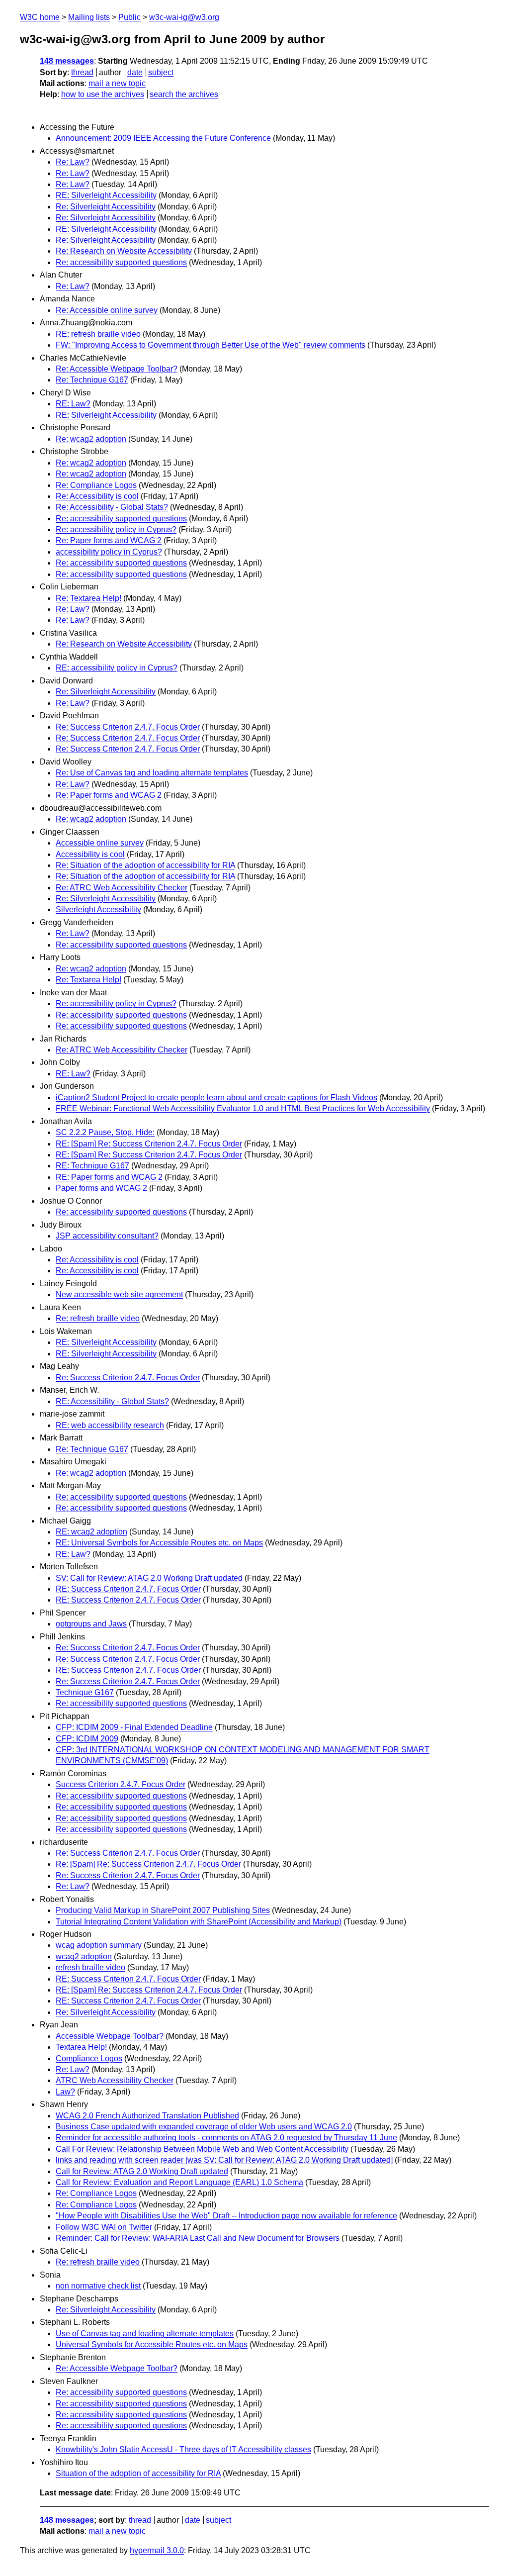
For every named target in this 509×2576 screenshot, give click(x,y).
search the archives (184, 94)
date (135, 72)
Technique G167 (85, 1692)
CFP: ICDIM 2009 (87, 1739)
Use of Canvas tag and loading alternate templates (145, 2334)
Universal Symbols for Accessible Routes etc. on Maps (152, 2344)
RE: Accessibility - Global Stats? (112, 1401)
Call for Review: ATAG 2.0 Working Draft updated (142, 2171)
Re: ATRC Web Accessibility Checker (122, 888)
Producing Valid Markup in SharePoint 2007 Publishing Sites (163, 1910)
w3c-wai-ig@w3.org (184, 17)
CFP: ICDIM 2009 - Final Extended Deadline (134, 1727)
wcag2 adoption (84, 1956)
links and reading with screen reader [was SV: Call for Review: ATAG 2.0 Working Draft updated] (224, 2160)
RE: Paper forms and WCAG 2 (109, 1177)
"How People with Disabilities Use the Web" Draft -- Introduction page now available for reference (226, 2216)
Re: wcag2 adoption (91, 439)
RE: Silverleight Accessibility (106, 195)
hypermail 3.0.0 (157, 2550)
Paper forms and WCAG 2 (101, 1188)
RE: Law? (73, 404)
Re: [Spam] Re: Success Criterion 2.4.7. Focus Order (148, 1864)
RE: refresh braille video (98, 334)
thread (82, 72)
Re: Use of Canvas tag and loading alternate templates (152, 773)
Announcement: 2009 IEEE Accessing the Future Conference (163, 138)
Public (129, 17)
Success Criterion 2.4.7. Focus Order (121, 1784)
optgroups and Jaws (91, 1624)
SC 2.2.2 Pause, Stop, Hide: (105, 1132)
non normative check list (98, 2286)
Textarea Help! (81, 2047)
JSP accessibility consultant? (107, 1236)
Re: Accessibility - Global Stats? (112, 507)
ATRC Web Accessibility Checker (115, 2080)
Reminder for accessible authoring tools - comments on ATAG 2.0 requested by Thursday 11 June (226, 2138)
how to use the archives (103, 94)
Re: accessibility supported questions (121, 262)
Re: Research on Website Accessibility (124, 251)
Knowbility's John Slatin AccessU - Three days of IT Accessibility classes (183, 2449)
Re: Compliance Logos (96, 485)
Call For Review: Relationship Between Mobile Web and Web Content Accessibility (202, 2149)
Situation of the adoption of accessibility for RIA (138, 2473)
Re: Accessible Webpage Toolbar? (117, 369)
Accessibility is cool (90, 854)
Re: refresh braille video (98, 1318)
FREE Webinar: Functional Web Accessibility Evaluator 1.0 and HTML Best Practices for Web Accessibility (243, 1108)
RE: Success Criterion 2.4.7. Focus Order (128, 1589)
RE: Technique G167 (92, 1166)
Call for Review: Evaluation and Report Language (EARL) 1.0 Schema (179, 2182)
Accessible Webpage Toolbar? (110, 2036)
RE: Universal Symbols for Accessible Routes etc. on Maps (159, 1543)
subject (161, 72)
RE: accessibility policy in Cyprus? (117, 668)
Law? (65, 2092)
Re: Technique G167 (92, 380)
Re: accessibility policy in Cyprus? (116, 529)
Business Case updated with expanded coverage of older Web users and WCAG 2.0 (204, 2127)
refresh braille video (90, 1967)
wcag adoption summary (99, 1945)
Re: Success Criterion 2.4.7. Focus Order (128, 727)
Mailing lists (89, 17)
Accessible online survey (100, 843)
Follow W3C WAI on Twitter (104, 2227)
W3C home (40, 17)
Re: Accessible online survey (107, 310)
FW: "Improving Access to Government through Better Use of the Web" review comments (211, 345)
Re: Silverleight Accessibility (106, 207)
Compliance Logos (89, 2058)
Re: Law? (73, 162)
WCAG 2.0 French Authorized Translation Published (147, 2116)
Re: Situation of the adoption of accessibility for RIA (145, 865)
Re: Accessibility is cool (97, 496)
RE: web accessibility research (110, 1425)
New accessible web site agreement (119, 1294)
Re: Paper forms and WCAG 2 (109, 540)
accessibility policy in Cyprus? (109, 552)
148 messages (67, 61)
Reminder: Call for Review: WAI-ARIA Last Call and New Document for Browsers (198, 2238)
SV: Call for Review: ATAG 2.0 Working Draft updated (149, 1578)
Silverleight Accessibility (98, 909)
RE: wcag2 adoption (91, 1532)
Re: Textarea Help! (88, 598)
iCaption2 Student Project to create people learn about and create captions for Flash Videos (216, 1097)
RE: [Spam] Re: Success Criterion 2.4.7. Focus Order (149, 1144)
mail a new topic (117, 83)
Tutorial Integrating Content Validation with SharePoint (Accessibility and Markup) (199, 1922)
